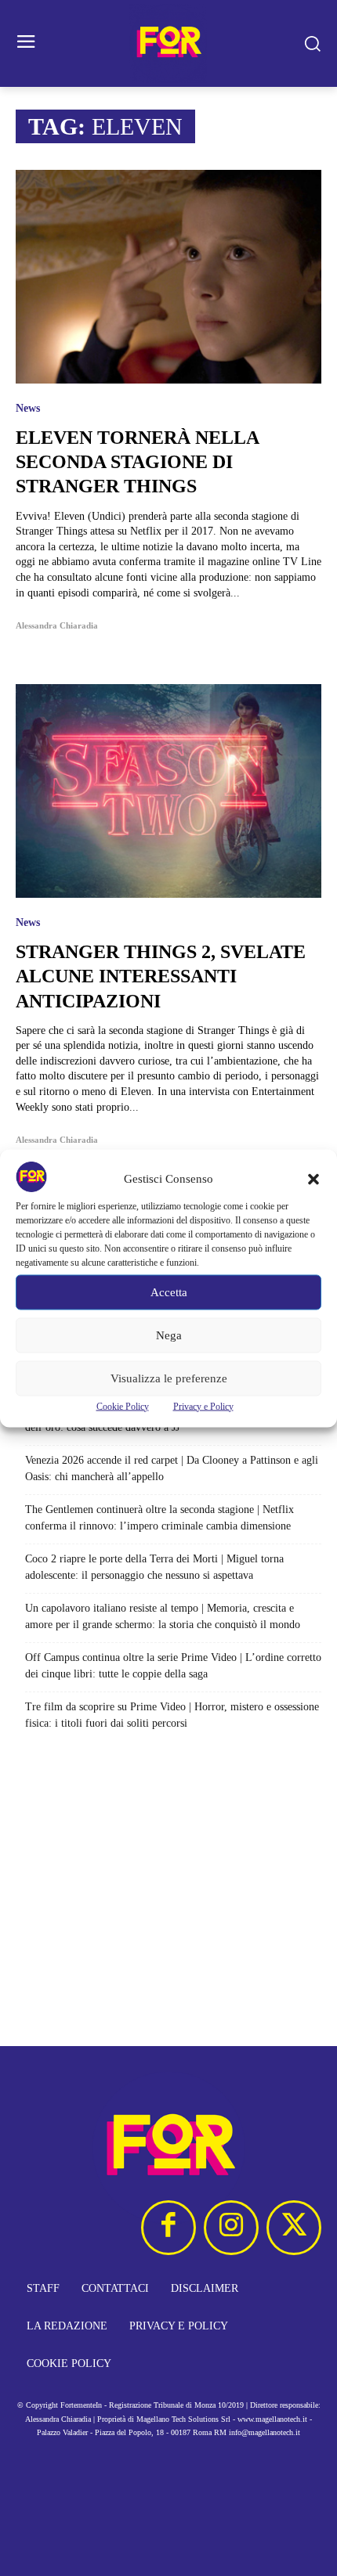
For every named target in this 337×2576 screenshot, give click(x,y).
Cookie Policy (123, 1406)
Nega (169, 1335)
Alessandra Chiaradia (57, 625)
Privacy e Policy (203, 1406)
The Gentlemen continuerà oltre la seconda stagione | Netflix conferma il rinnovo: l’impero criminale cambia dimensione (159, 1518)
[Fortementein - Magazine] (168, 43)
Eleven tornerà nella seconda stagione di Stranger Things (138, 462)
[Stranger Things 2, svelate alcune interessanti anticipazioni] (168, 791)
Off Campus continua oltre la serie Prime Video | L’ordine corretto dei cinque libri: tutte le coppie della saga (173, 1666)
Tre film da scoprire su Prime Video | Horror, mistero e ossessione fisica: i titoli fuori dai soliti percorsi (172, 1715)
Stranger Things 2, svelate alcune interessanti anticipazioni (161, 976)
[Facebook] (168, 2228)
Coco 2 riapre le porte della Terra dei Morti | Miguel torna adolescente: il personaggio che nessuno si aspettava (154, 1567)
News (28, 409)
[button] (313, 1179)
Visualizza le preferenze (169, 1378)
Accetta (169, 1292)
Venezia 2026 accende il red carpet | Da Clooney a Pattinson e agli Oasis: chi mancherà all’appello (172, 1468)
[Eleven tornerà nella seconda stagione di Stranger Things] (168, 277)
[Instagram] (231, 2228)
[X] (294, 2228)
